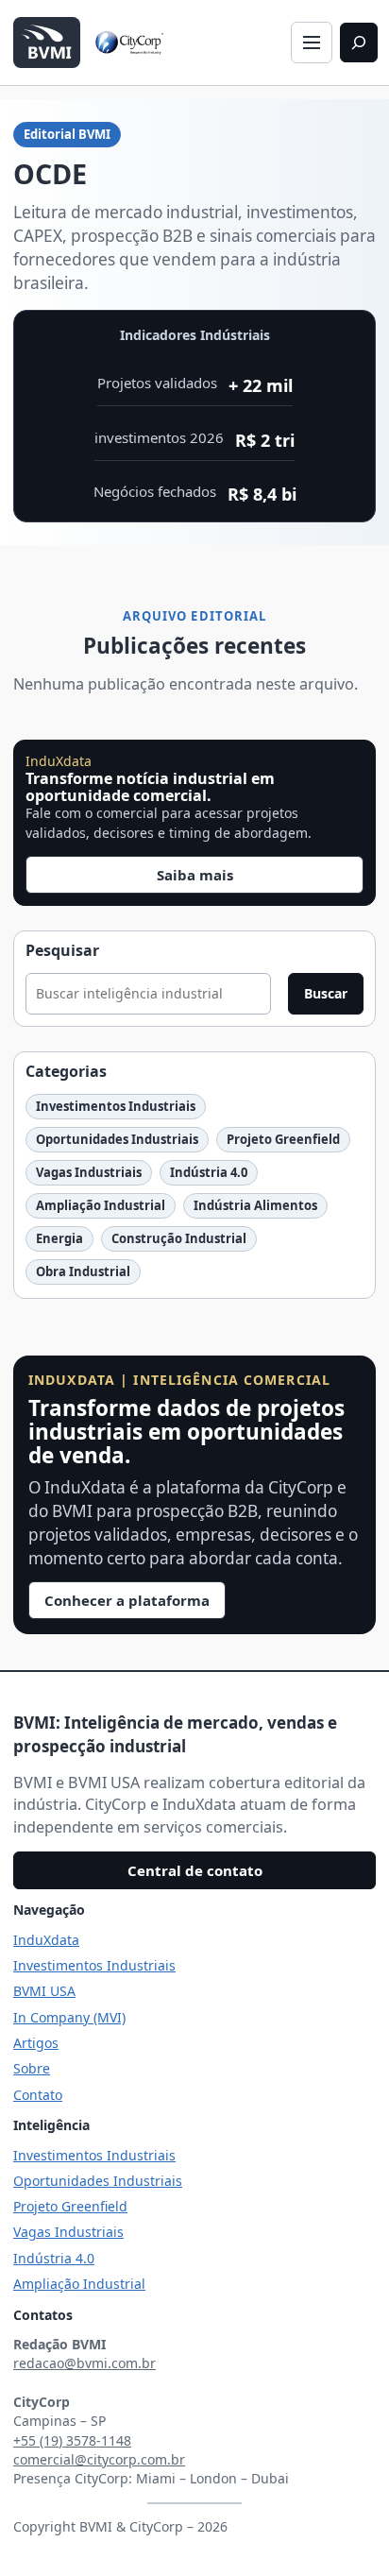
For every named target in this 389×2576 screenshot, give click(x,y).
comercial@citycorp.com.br (99, 2459)
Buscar (326, 993)
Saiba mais (195, 875)
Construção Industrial (179, 1238)
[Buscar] (359, 43)
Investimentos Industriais (116, 1106)
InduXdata (46, 1940)
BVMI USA (44, 1991)
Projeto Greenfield (283, 1139)
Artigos (36, 2043)
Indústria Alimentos (255, 1205)
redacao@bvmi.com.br (85, 2363)
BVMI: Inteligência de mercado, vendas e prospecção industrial (175, 1734)
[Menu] (312, 43)
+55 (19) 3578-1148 (72, 2440)
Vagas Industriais (89, 1172)
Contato (38, 2095)
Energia (59, 1238)
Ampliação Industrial (101, 1205)
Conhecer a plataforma (127, 1600)
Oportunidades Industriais (117, 1139)
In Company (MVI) (69, 2017)
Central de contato (195, 1870)
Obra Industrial (83, 1271)
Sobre (32, 2068)
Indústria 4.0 (209, 1172)
